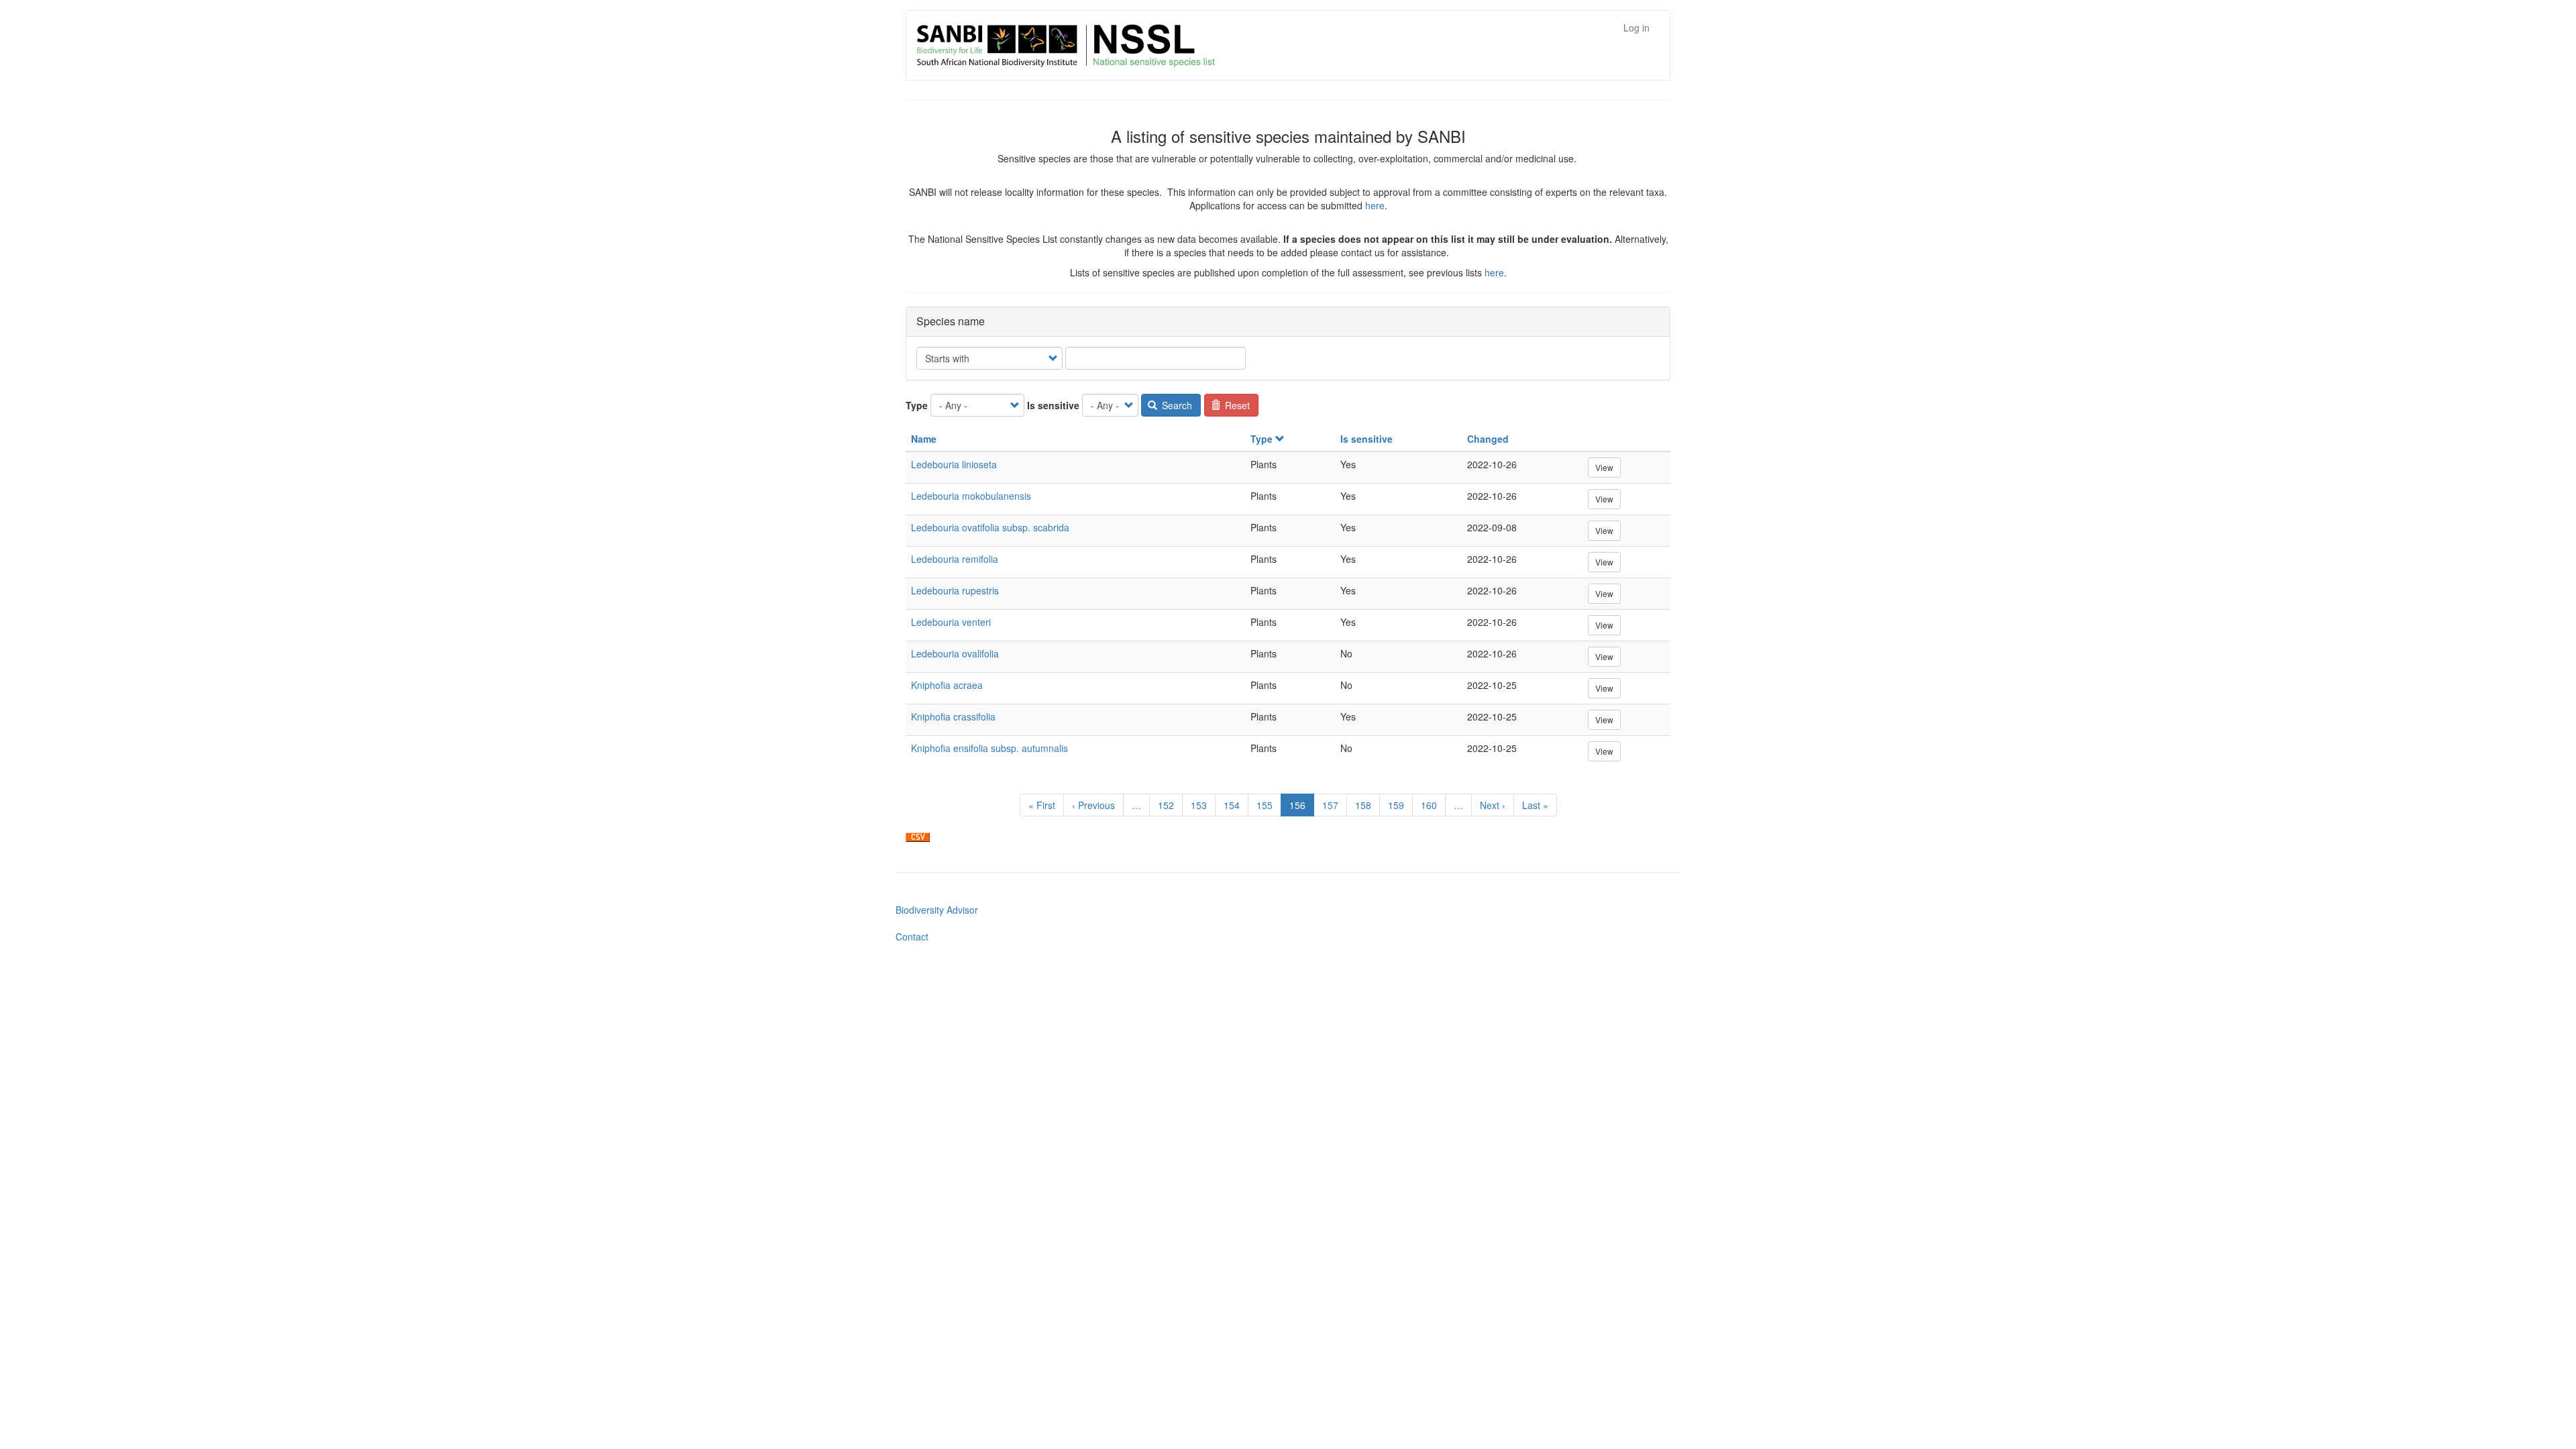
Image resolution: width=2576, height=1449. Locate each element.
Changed (1488, 439)
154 (1235, 805)
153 (1202, 805)
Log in (1636, 28)
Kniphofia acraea (947, 685)
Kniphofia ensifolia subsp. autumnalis (989, 748)
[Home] (1138, 45)
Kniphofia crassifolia (953, 716)
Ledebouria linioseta (954, 464)
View (1604, 467)
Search (1176, 405)
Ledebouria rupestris (955, 590)
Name (924, 439)
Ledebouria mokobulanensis (971, 496)
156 (1302, 807)
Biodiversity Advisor (937, 910)
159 (1399, 805)
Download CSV (918, 837)
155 (1268, 805)
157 (1333, 805)
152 (1169, 805)
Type (917, 405)
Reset (1236, 405)
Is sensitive (1053, 405)
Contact (912, 936)
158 (1366, 805)
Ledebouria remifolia (955, 559)
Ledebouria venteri (951, 622)
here (1375, 205)
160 (1432, 805)
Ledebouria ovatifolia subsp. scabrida (990, 527)
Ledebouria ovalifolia (955, 653)
